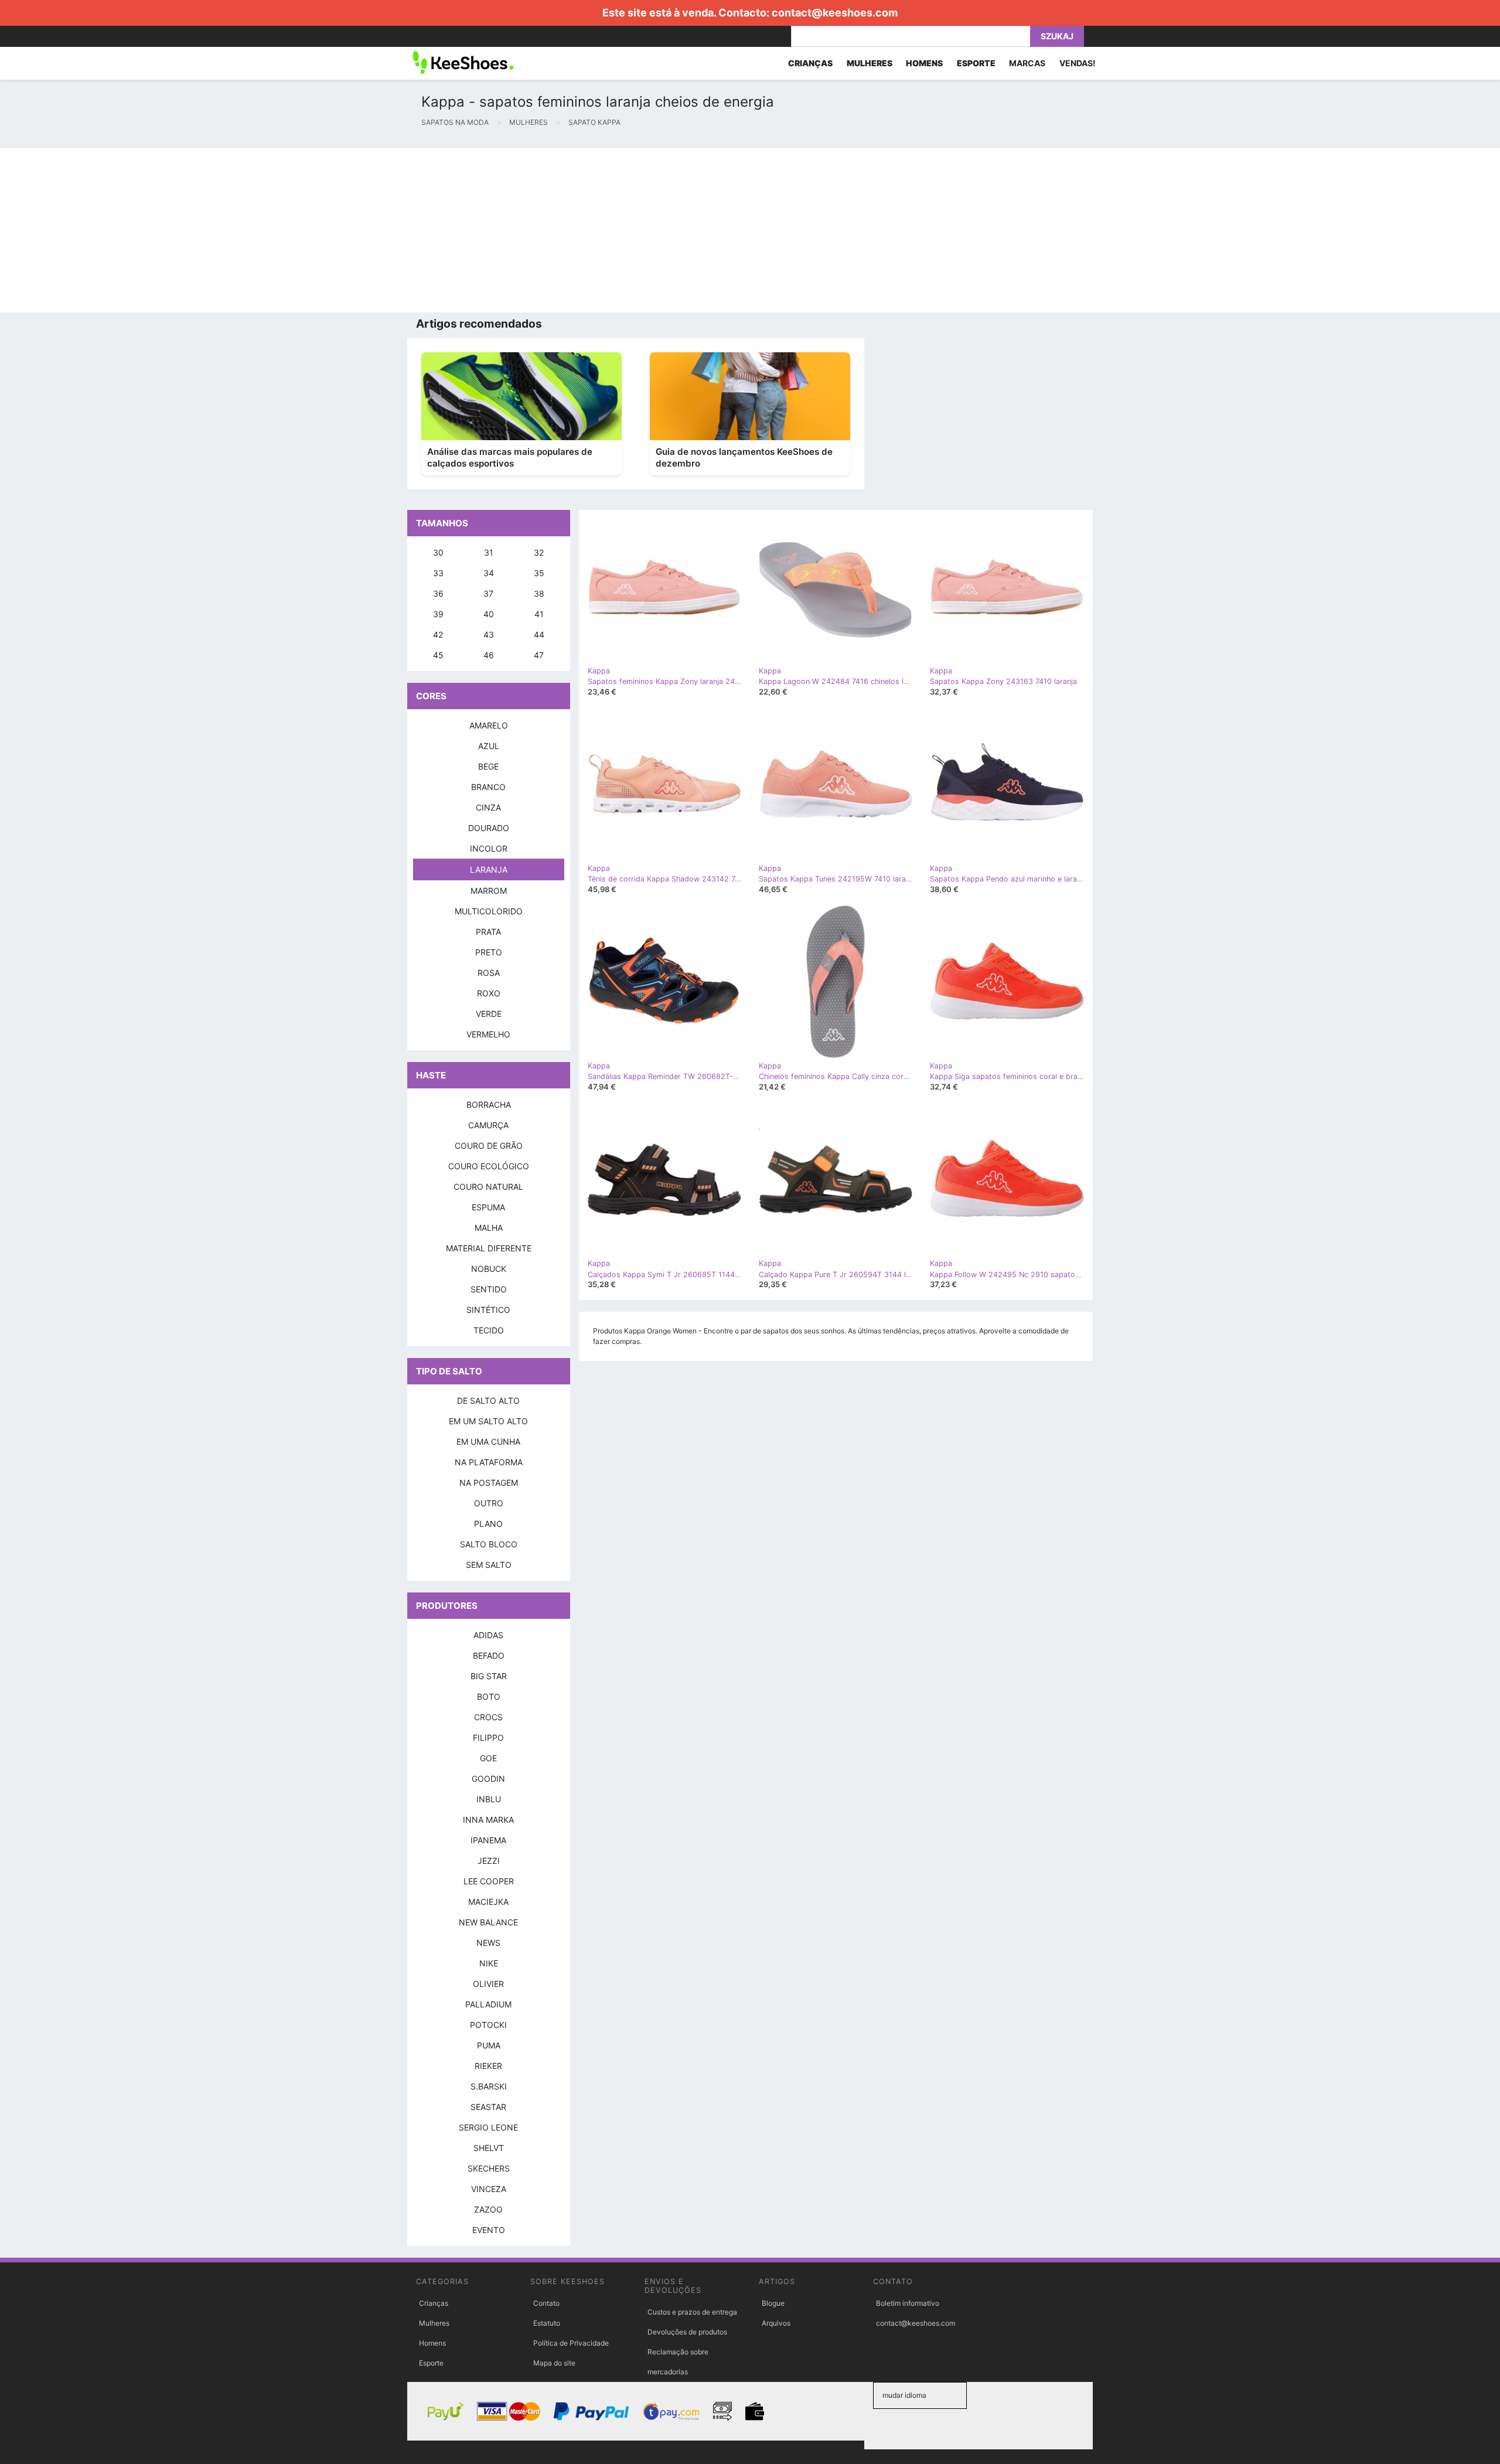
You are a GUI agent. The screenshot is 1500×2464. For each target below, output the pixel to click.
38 (539, 593)
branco (488, 787)
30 (438, 552)
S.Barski (489, 2086)
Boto (489, 1696)
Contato (546, 2303)
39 (438, 614)
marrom (489, 891)
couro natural (488, 1187)
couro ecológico (489, 1166)
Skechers (489, 2168)
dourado (489, 828)
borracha (489, 1105)
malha (489, 1228)
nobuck (489, 1269)
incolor (489, 848)
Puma (489, 2045)
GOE (488, 1758)
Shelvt (489, 2148)
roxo (489, 993)
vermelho (488, 1034)
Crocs (488, 1717)
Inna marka (488, 1820)
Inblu (489, 1799)
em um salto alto (488, 1421)
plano (488, 1524)
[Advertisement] (352, 230)
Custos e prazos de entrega (692, 2312)
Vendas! (1078, 63)
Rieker (488, 2066)
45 (438, 655)
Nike (489, 1963)
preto (489, 952)
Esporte (431, 2363)
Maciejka (488, 1902)
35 (539, 573)
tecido (489, 1330)
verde (489, 1014)
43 (489, 634)
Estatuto (547, 2323)
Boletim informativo (908, 2303)
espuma (488, 1207)
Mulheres (434, 2323)
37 (488, 593)
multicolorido (489, 911)
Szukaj (1057, 36)
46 (489, 655)
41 (539, 614)
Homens (432, 2343)
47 (539, 655)
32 (539, 552)
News (488, 1943)
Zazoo (488, 2209)
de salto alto (488, 1401)
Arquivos (776, 2323)
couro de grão (489, 1146)
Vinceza (489, 2189)
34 (489, 573)
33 (438, 573)
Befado (489, 1655)
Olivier (488, 1984)
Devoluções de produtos (687, 2332)
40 (489, 614)
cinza (488, 807)
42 (438, 634)
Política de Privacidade (571, 2343)
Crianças (434, 2303)
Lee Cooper (489, 1881)
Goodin (488, 1779)
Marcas (1027, 63)
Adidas (488, 1635)
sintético (488, 1310)
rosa (489, 973)
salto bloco (489, 1544)
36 (438, 593)
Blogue (773, 2303)
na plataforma (489, 1462)
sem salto (489, 1565)
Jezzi (489, 1861)
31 (489, 552)
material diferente (489, 1248)
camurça (488, 1125)
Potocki (488, 2025)
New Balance (488, 1922)
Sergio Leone (488, 2127)
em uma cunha (488, 1442)
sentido (489, 1289)
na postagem (489, 1483)
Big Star (489, 1676)
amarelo (489, 725)
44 (539, 634)
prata (488, 932)
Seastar (488, 2107)
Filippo (488, 1738)
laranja (489, 869)
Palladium (488, 2004)
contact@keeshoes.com (835, 13)
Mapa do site (554, 2363)
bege (488, 766)
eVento (489, 2230)
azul (489, 746)
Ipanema (488, 1840)
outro (489, 1503)
